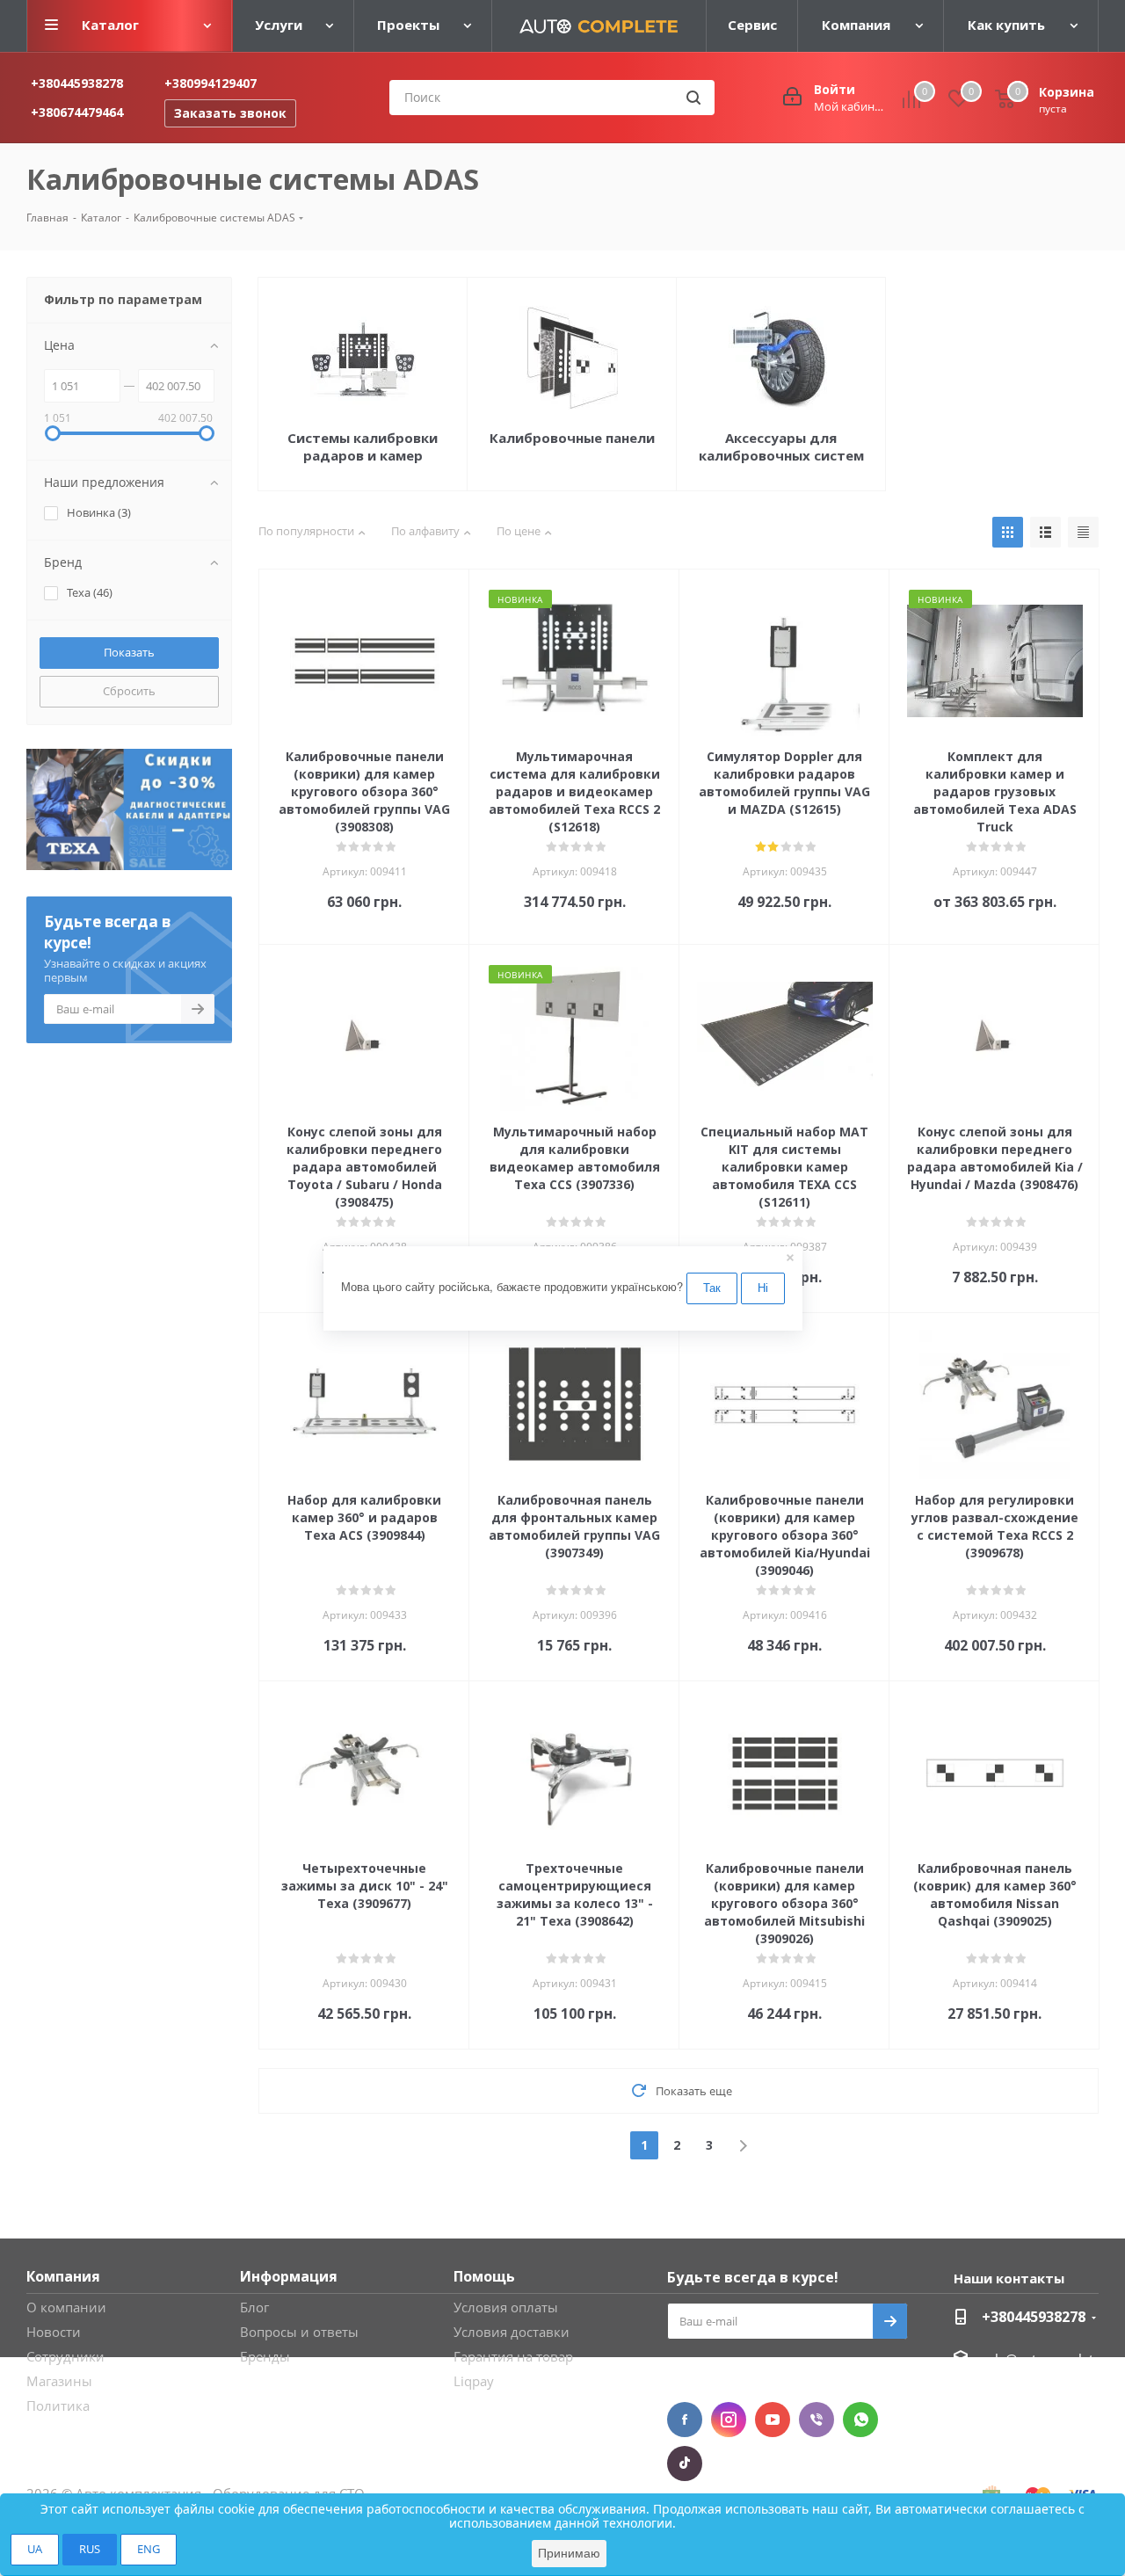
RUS (90, 2549)
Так (712, 1287)
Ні (763, 1287)
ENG (149, 2549)
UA (35, 2549)
